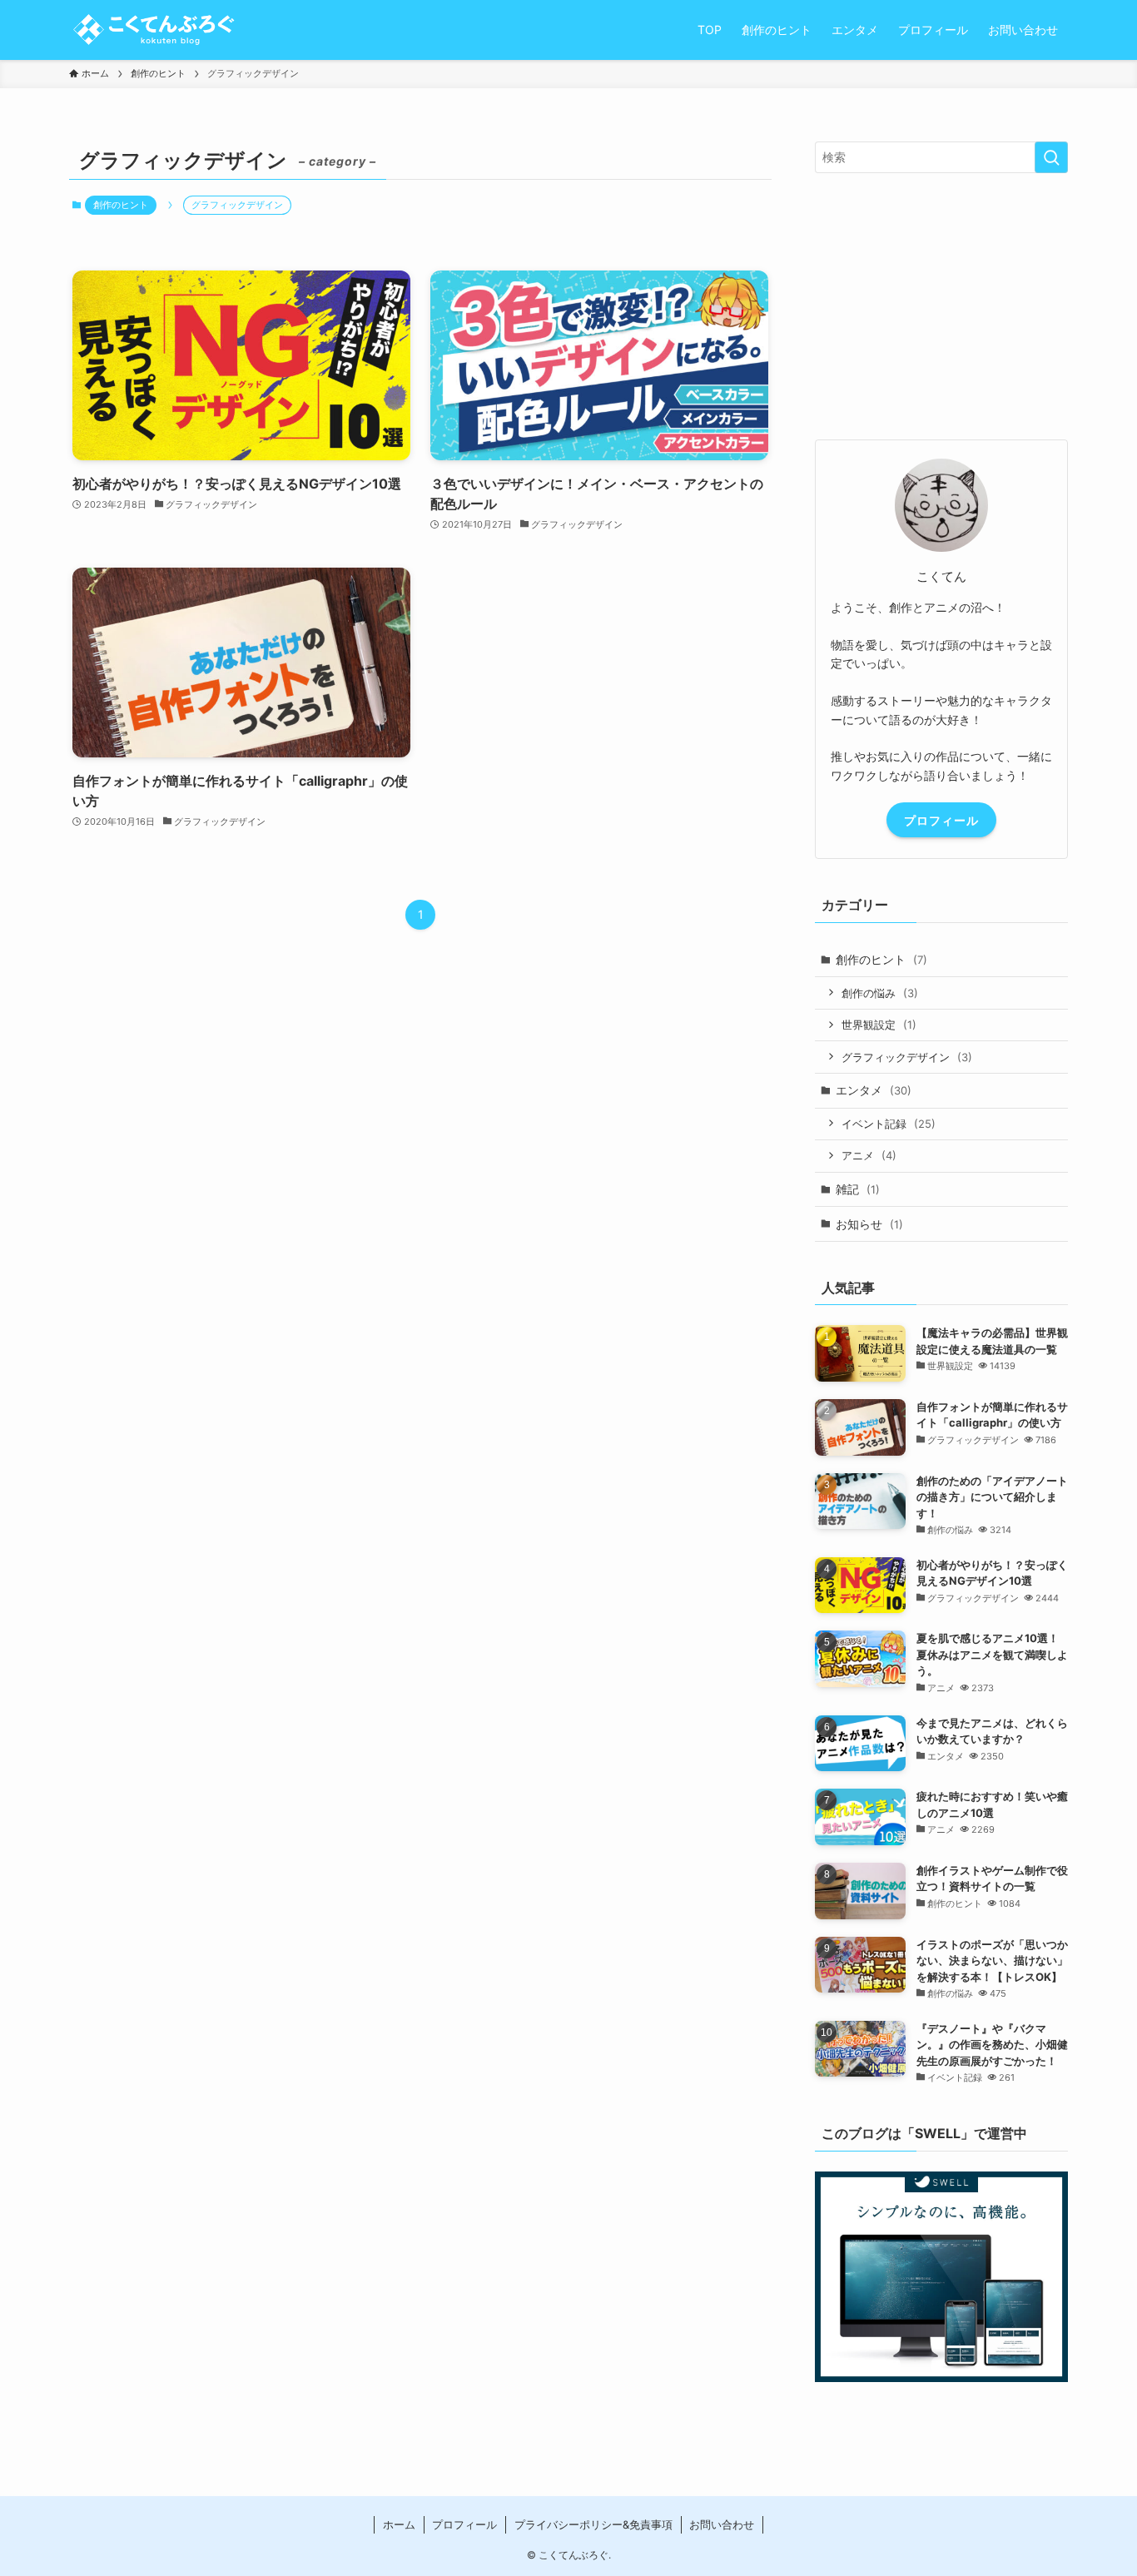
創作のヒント (121, 205)
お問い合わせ (722, 2524)
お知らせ (869, 1224)
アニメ (869, 1155)
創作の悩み (880, 993)
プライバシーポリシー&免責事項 (593, 2524)
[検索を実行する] (1051, 157)
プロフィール (941, 820)
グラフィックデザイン (907, 1057)
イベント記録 (889, 1124)
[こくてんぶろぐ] (152, 30)
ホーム (399, 2524)
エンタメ (874, 1090)
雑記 (858, 1189)
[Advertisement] (941, 306)
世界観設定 (879, 1025)
